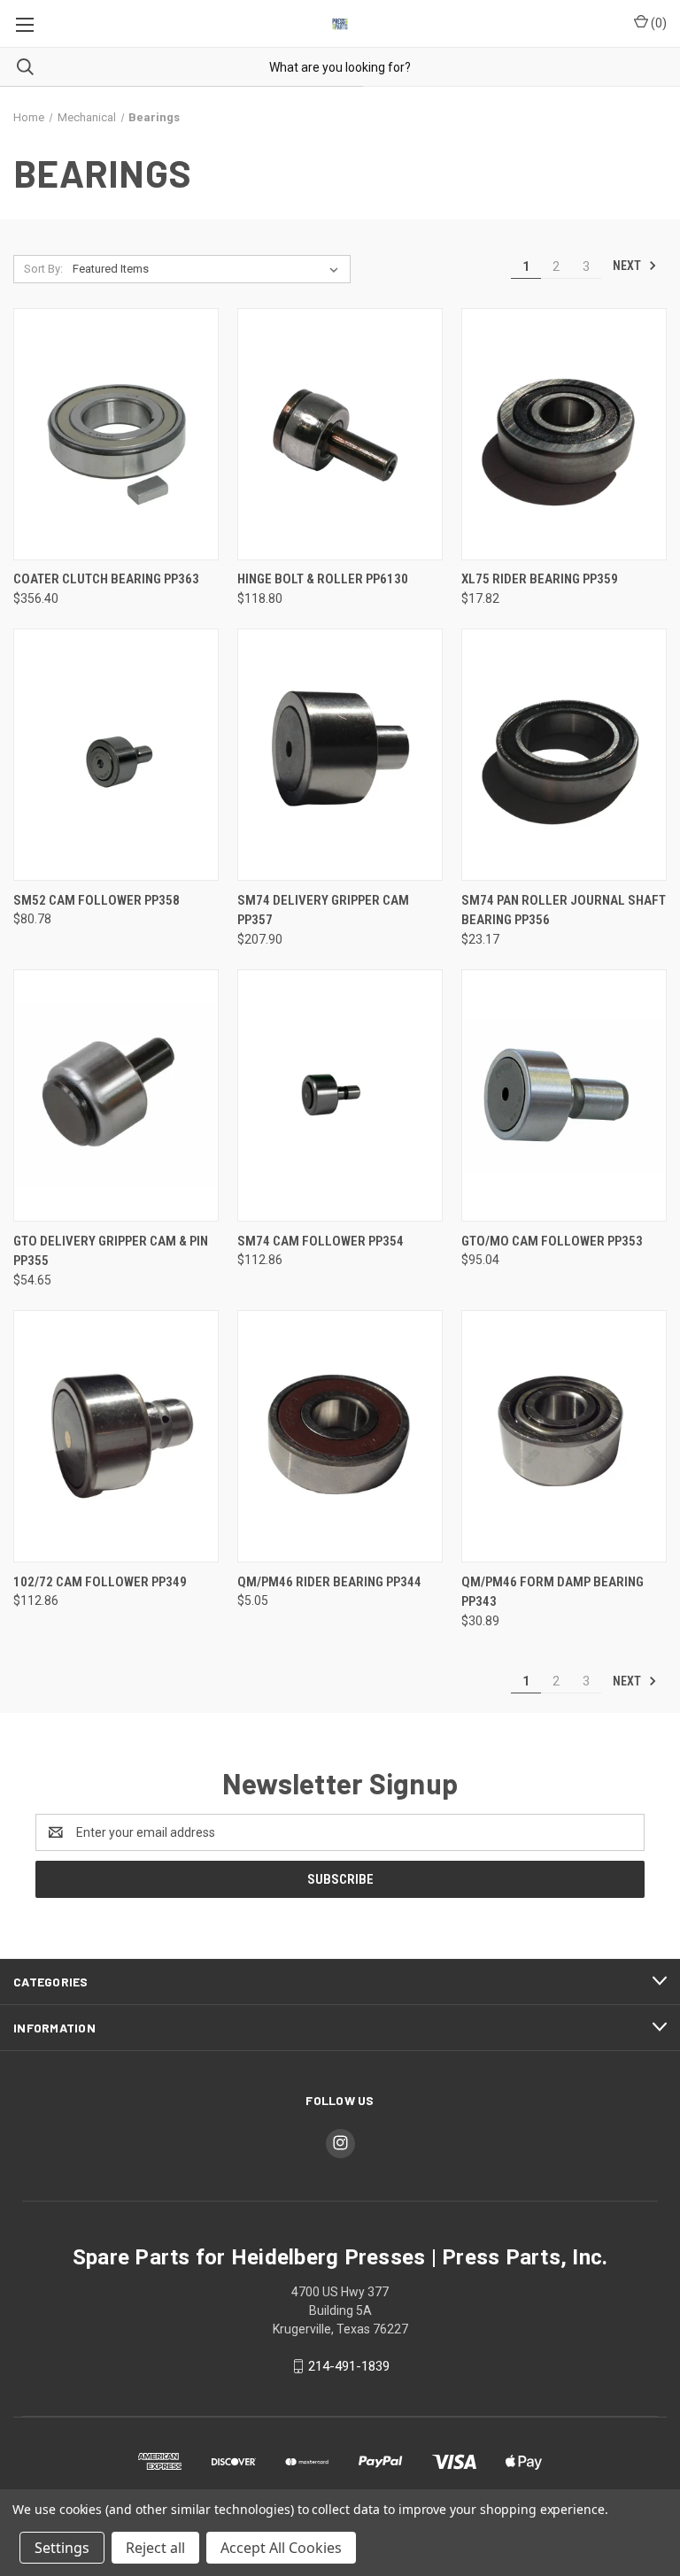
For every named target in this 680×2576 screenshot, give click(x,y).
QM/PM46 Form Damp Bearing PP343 (552, 1592)
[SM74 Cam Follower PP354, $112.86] (340, 1095)
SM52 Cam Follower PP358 (97, 900)
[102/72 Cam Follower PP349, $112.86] (116, 1436)
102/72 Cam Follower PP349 (100, 1582)
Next (628, 266)
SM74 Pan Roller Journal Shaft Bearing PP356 (564, 910)
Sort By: (43, 269)
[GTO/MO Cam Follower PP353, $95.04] (564, 1095)
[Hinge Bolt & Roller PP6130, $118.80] (340, 434)
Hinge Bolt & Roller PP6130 (323, 579)
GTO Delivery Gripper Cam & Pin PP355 (111, 1251)
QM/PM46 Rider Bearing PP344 (329, 1582)
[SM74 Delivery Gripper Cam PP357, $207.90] (340, 755)
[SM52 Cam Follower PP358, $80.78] (116, 755)
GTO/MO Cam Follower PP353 (552, 1241)
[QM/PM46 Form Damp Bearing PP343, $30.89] (564, 1436)
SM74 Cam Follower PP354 (321, 1241)
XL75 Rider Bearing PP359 (540, 579)
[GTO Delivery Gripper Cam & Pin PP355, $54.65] (116, 1095)
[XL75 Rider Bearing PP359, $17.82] (564, 434)
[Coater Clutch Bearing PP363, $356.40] (116, 434)
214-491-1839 (349, 2366)
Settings (62, 2548)
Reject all (155, 2548)
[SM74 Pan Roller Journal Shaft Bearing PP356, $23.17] (564, 755)
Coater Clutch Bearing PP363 (106, 579)
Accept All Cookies (281, 2548)
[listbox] (209, 269)
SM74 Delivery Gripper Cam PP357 (323, 910)
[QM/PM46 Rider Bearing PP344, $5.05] (340, 1436)
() (657, 23)
